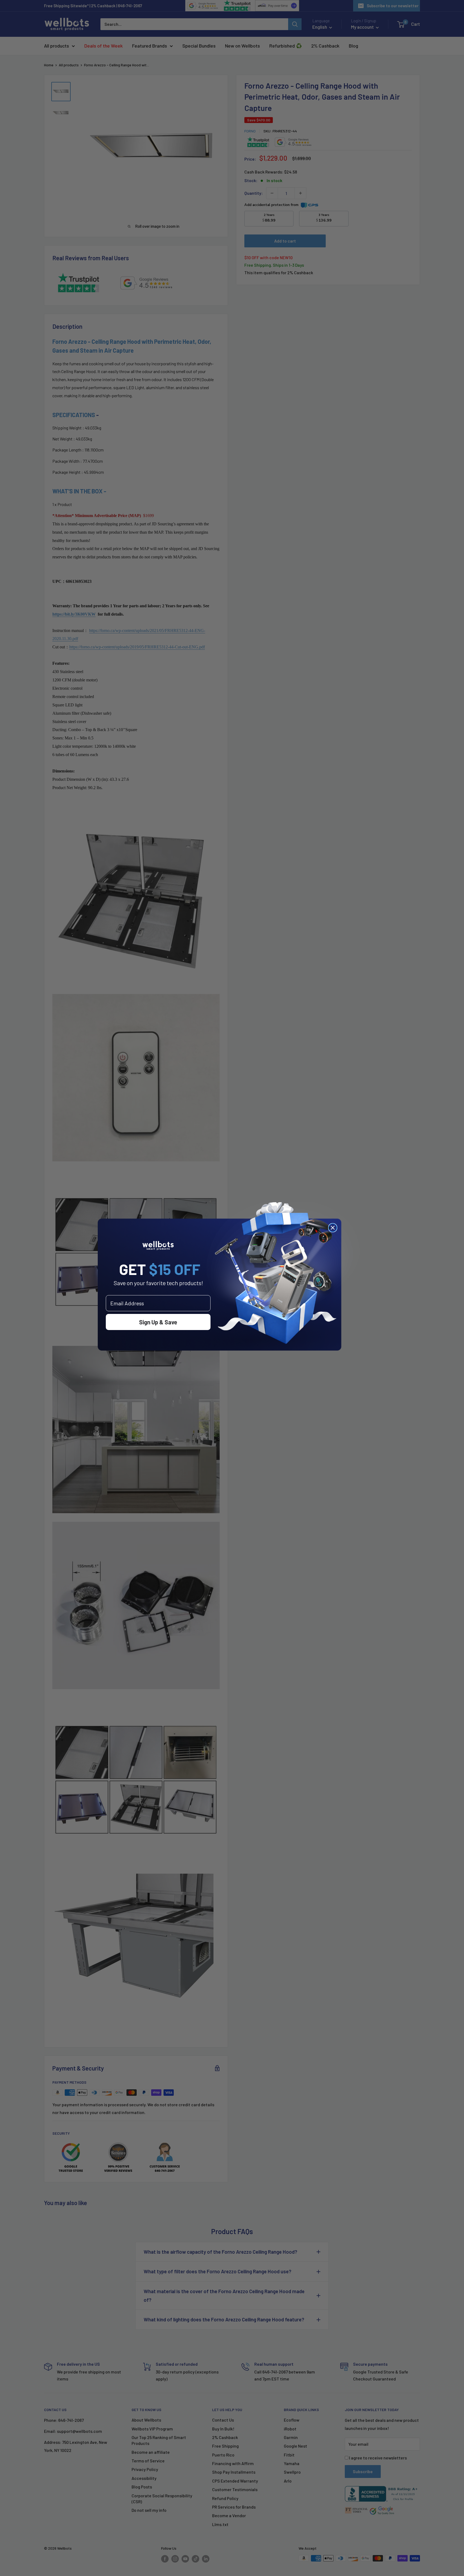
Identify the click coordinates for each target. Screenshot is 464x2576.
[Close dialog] (333, 1228)
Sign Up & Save (158, 1322)
